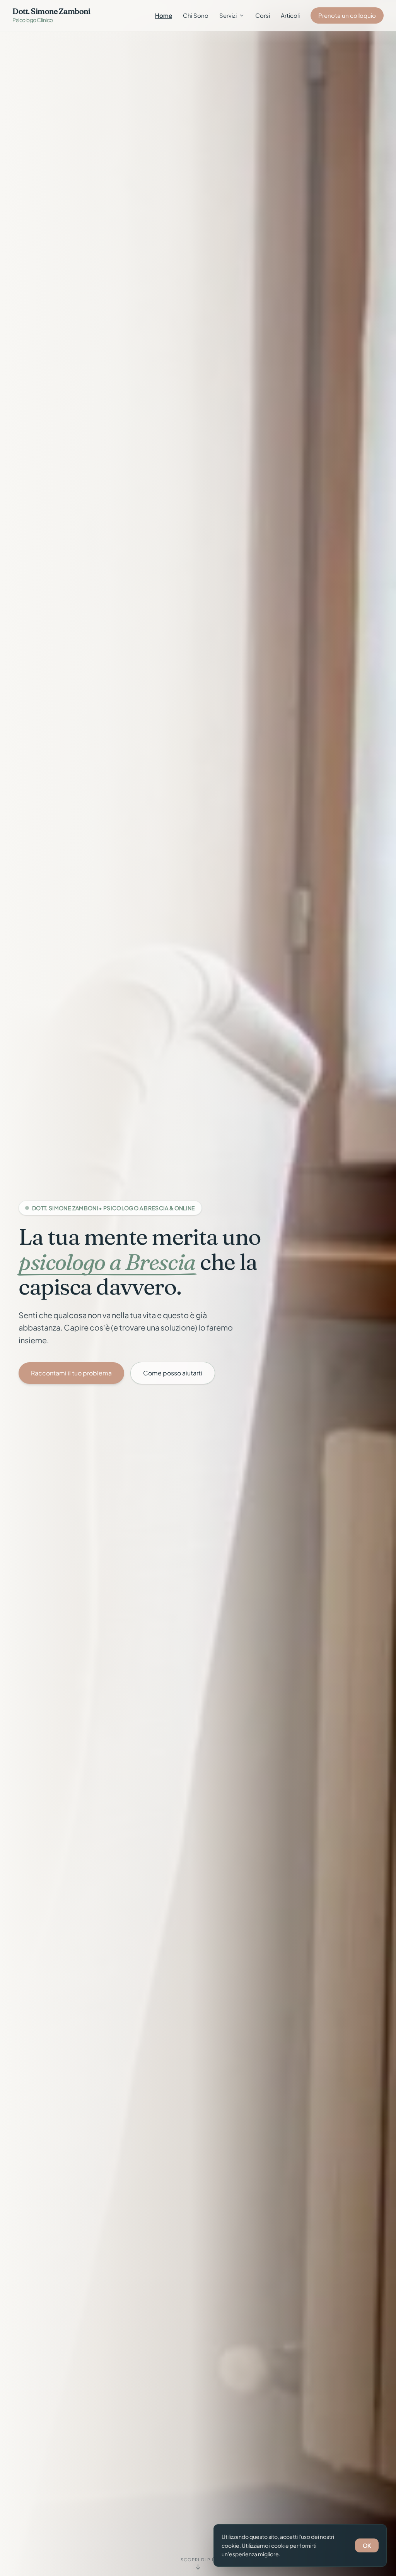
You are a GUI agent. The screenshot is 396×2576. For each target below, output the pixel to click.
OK (367, 2545)
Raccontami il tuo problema (71, 1373)
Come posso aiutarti (173, 1373)
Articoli (290, 15)
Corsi (263, 15)
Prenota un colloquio (347, 15)
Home (164, 15)
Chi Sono (196, 15)
